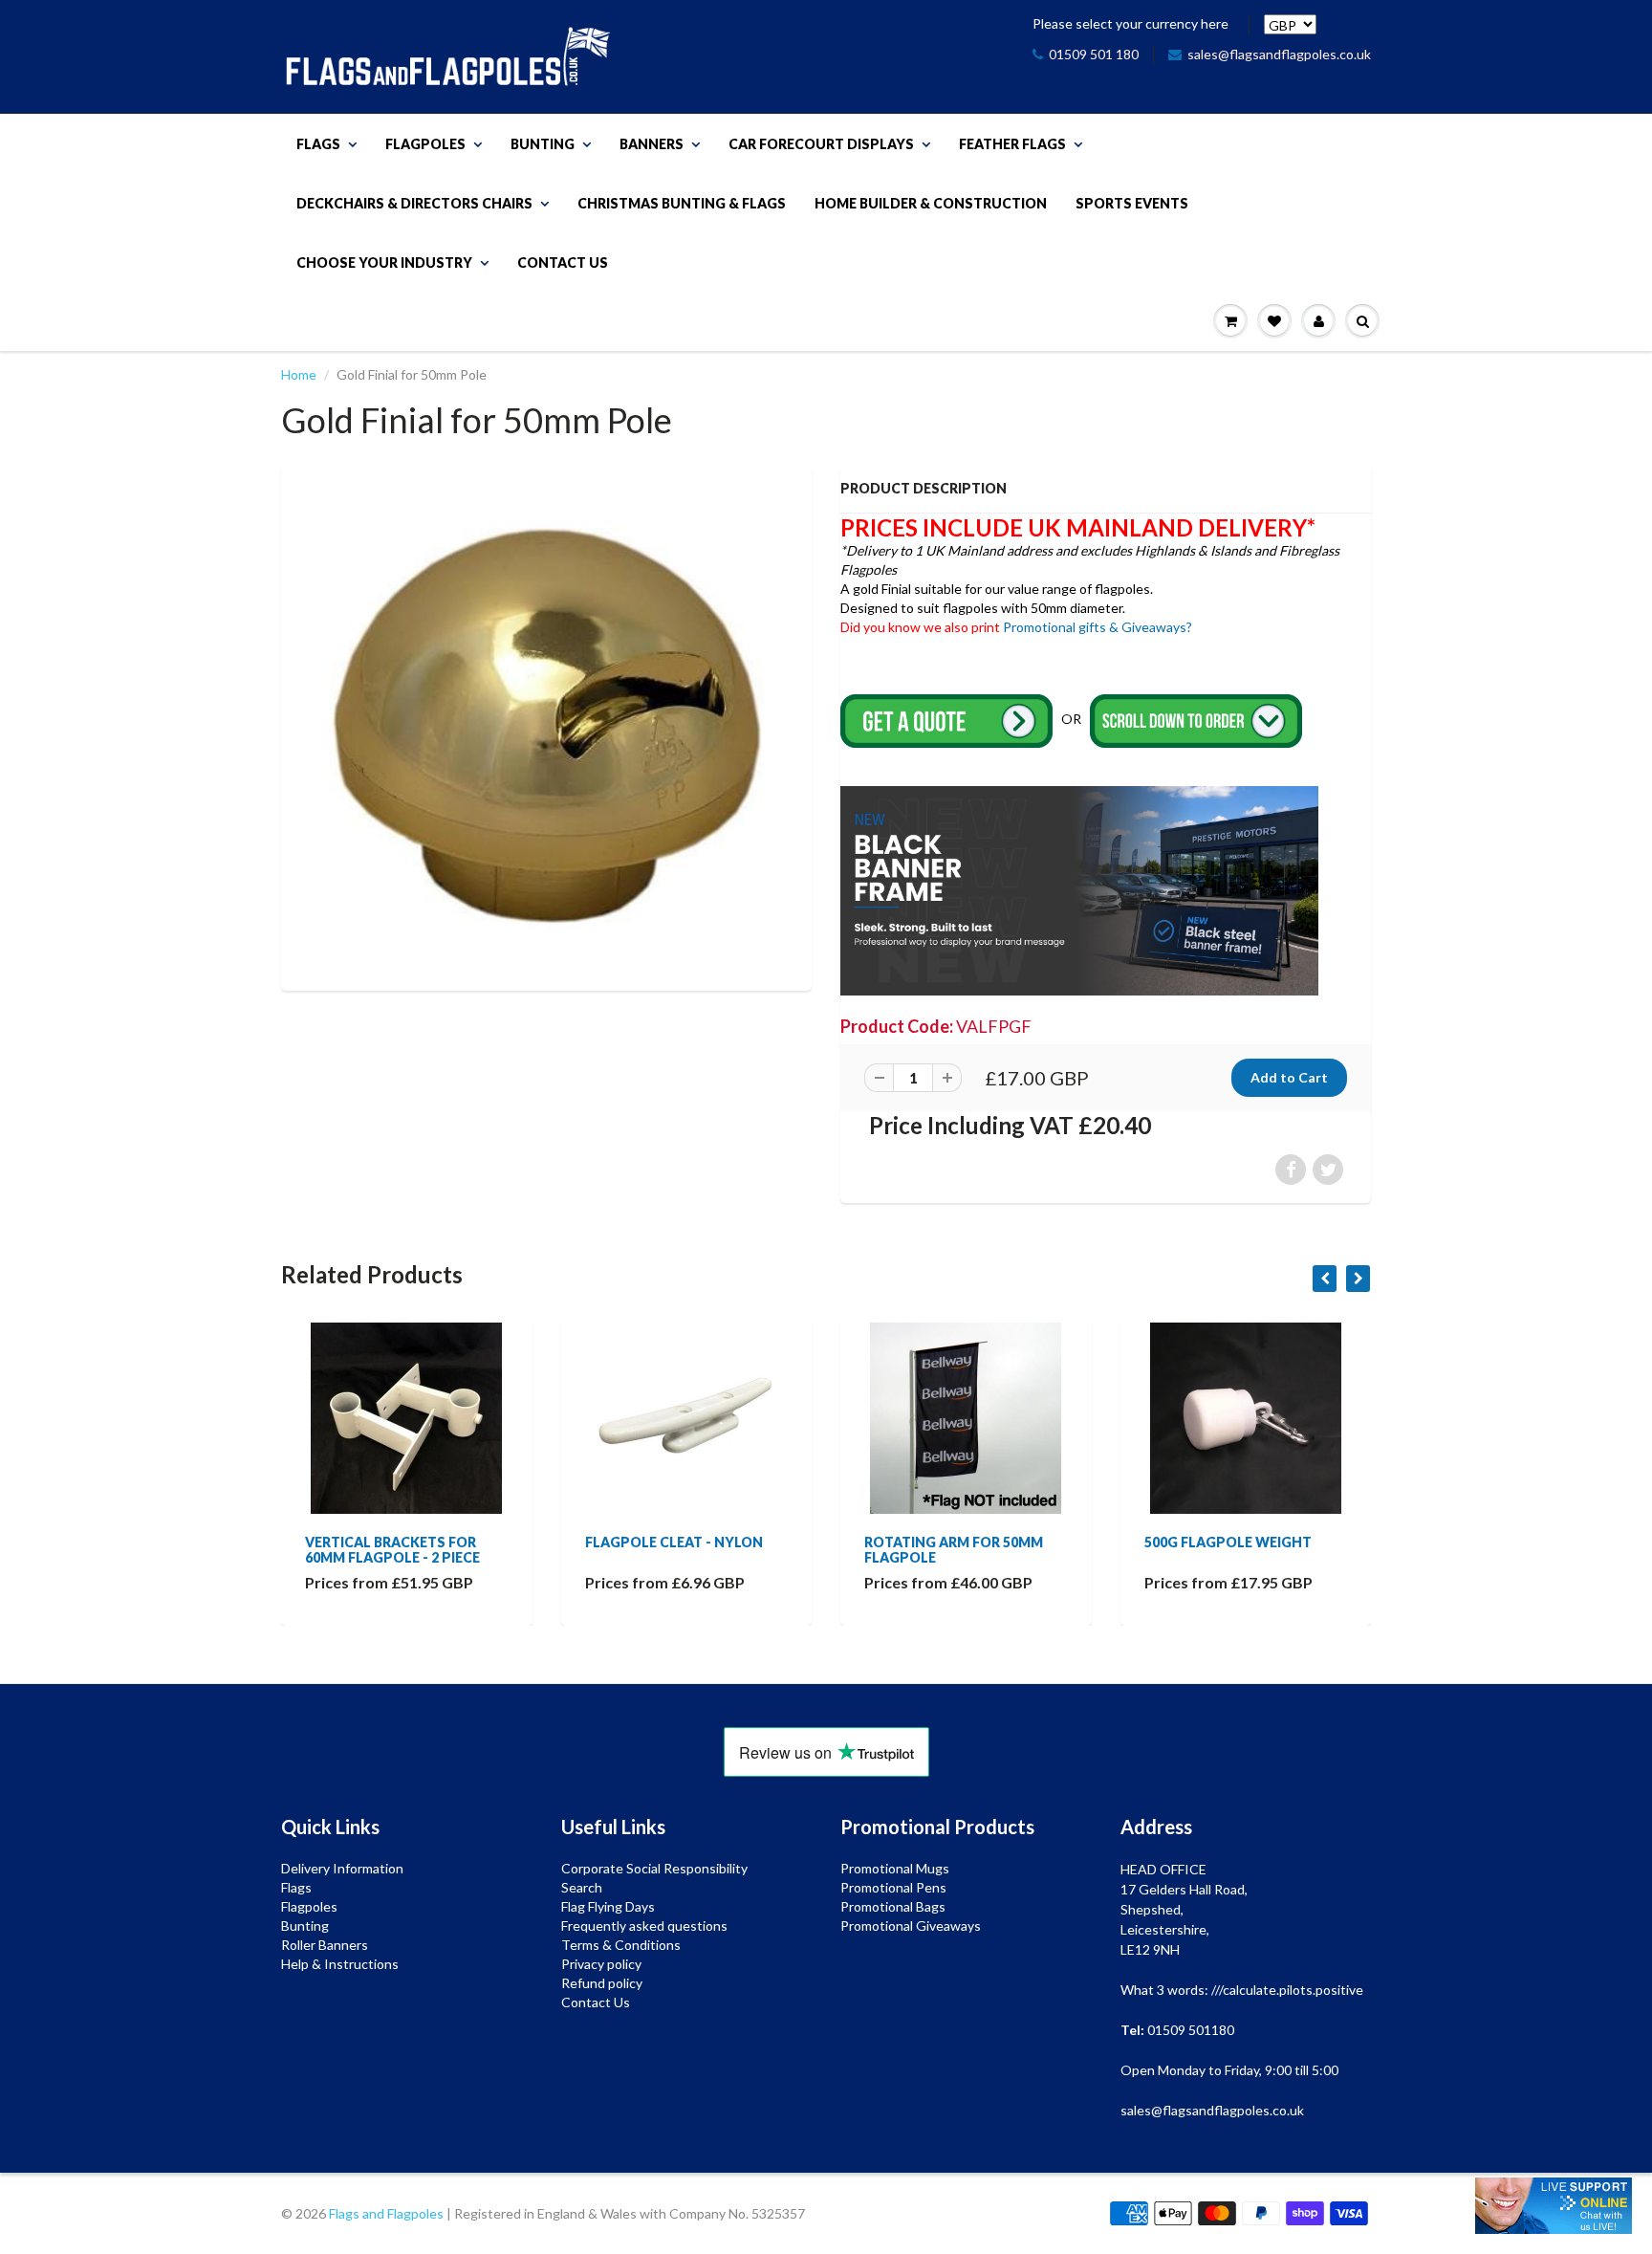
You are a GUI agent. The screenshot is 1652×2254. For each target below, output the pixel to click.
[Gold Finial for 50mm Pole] (546, 725)
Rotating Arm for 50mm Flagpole (674, 1550)
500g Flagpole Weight (948, 1542)
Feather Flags (1012, 144)
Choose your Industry (384, 263)
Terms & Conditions (621, 1945)
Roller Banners (325, 1945)
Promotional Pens (893, 1887)
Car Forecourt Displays (821, 144)
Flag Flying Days (608, 1906)
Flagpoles (425, 144)
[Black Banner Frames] (1079, 889)
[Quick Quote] (948, 720)
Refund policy (602, 1983)
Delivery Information (342, 1868)
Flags (318, 144)
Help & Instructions (340, 1964)
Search (582, 1887)
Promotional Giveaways (911, 1926)
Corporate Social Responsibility (654, 1868)
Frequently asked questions (644, 1926)
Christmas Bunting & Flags (682, 203)
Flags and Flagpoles (386, 2213)
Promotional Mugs (895, 1868)
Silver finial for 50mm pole (1227, 1550)
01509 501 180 (1094, 54)
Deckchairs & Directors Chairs (414, 203)
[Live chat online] (1554, 2206)
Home (299, 374)
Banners (652, 144)
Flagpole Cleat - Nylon (394, 1542)
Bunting (543, 144)
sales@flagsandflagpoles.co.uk (1279, 54)
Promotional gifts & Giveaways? (1098, 627)
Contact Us (563, 263)
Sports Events (1132, 203)
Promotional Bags (893, 1906)
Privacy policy (601, 1964)
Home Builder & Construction (931, 203)
